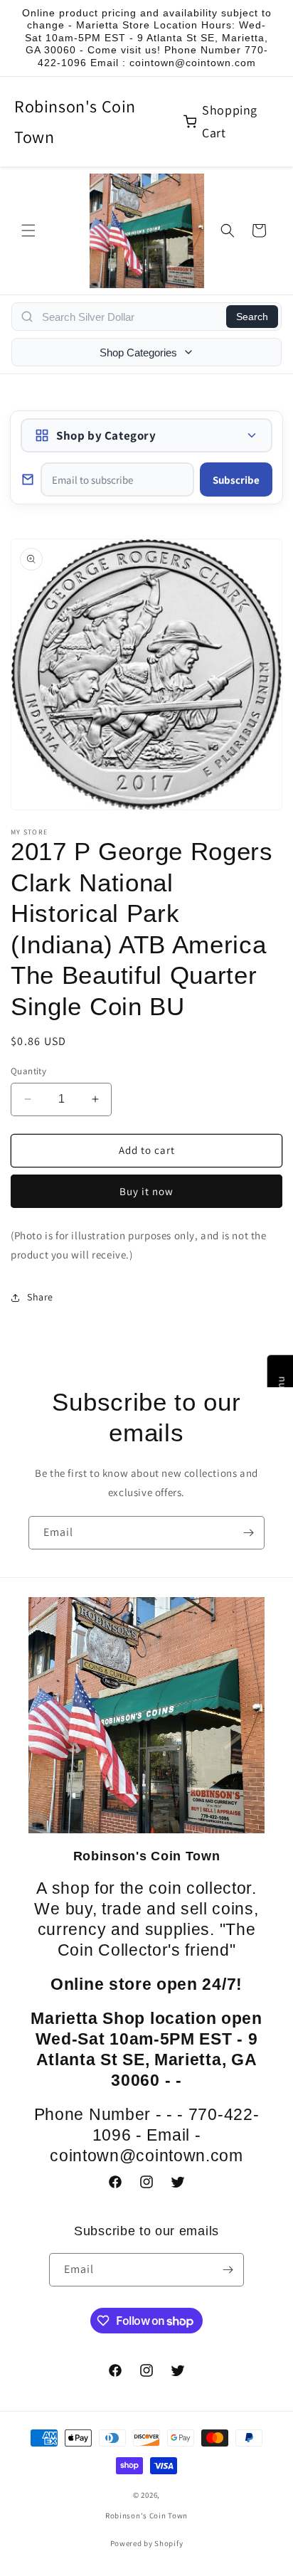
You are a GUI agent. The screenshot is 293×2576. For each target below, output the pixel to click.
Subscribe (236, 480)
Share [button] (40, 1297)
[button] (28, 230)
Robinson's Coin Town (75, 121)
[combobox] (130, 317)
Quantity (28, 1071)
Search (252, 317)
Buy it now (146, 1191)
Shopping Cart (230, 121)
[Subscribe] (248, 1533)
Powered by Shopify (147, 2543)
